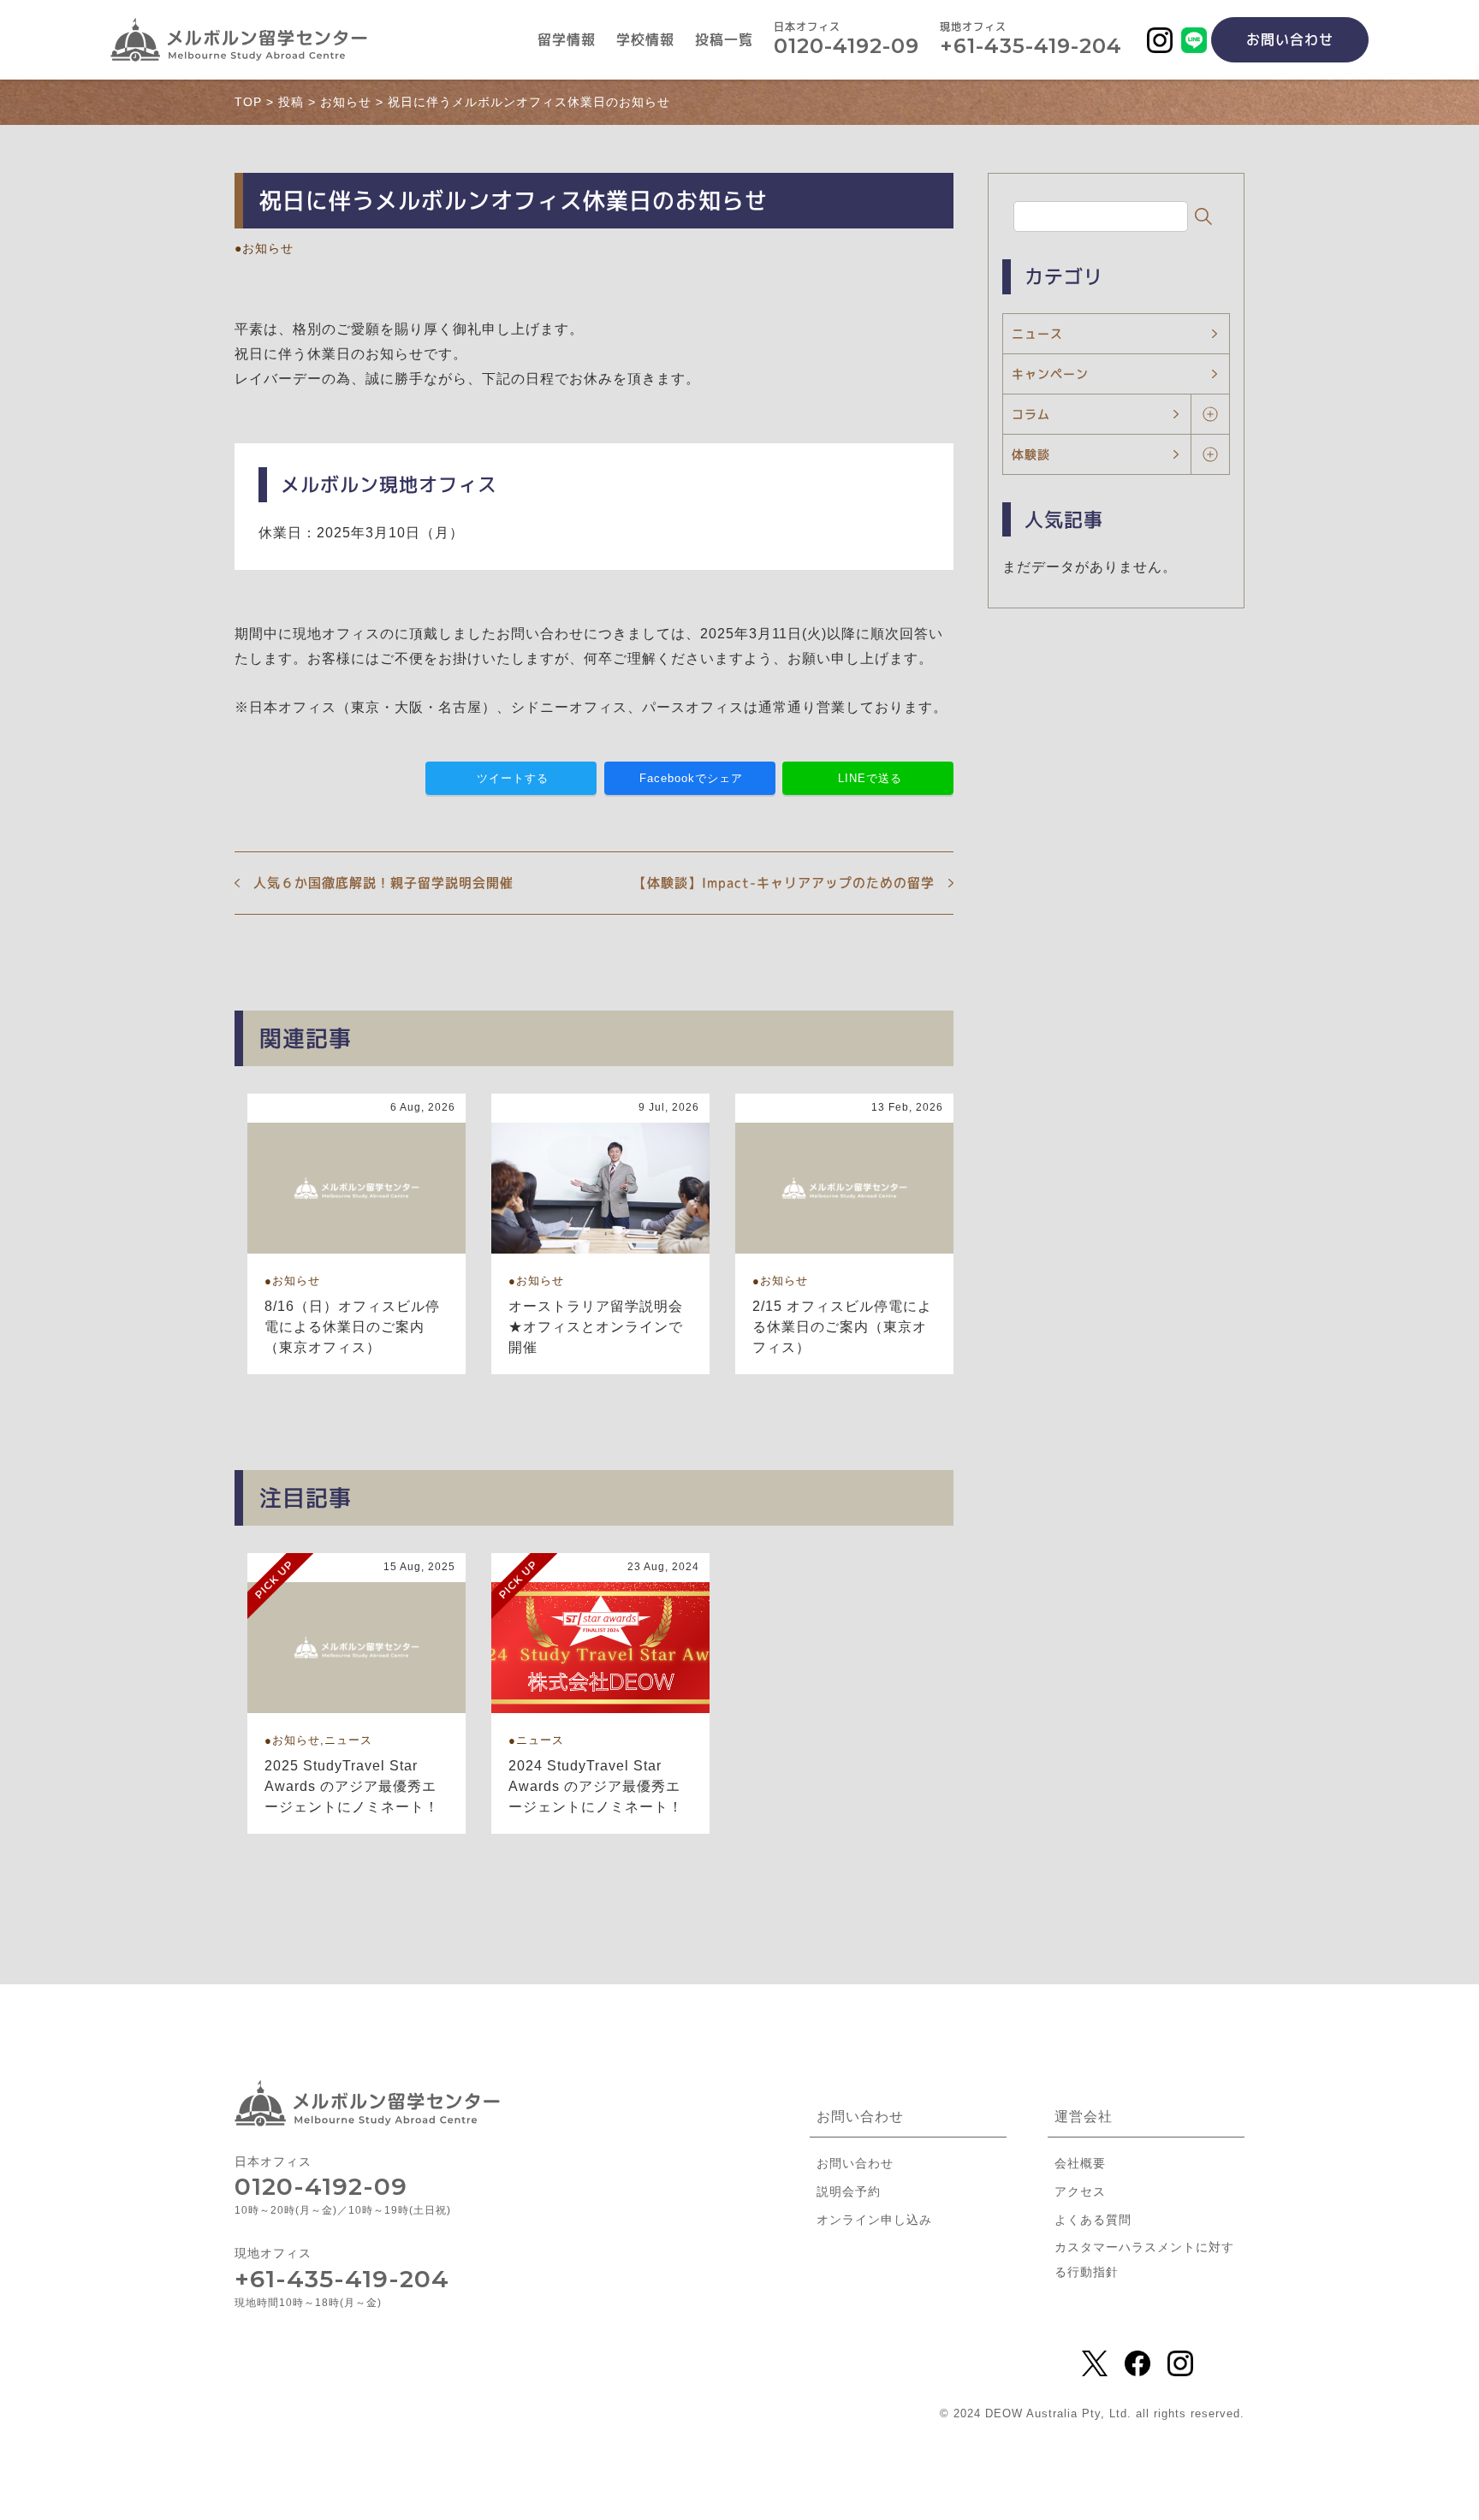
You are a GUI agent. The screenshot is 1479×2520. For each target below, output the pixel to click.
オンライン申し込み (874, 2220)
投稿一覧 (724, 40)
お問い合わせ (1290, 39)
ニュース (1037, 333)
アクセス (1080, 2191)
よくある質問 (1093, 2220)
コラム (1031, 414)
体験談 (1031, 454)
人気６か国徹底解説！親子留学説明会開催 (383, 883)
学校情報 (645, 40)
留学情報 (567, 40)
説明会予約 (849, 2191)
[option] (356, 1234)
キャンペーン (1050, 374)
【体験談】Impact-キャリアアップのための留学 (784, 883)
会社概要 (1080, 2163)
